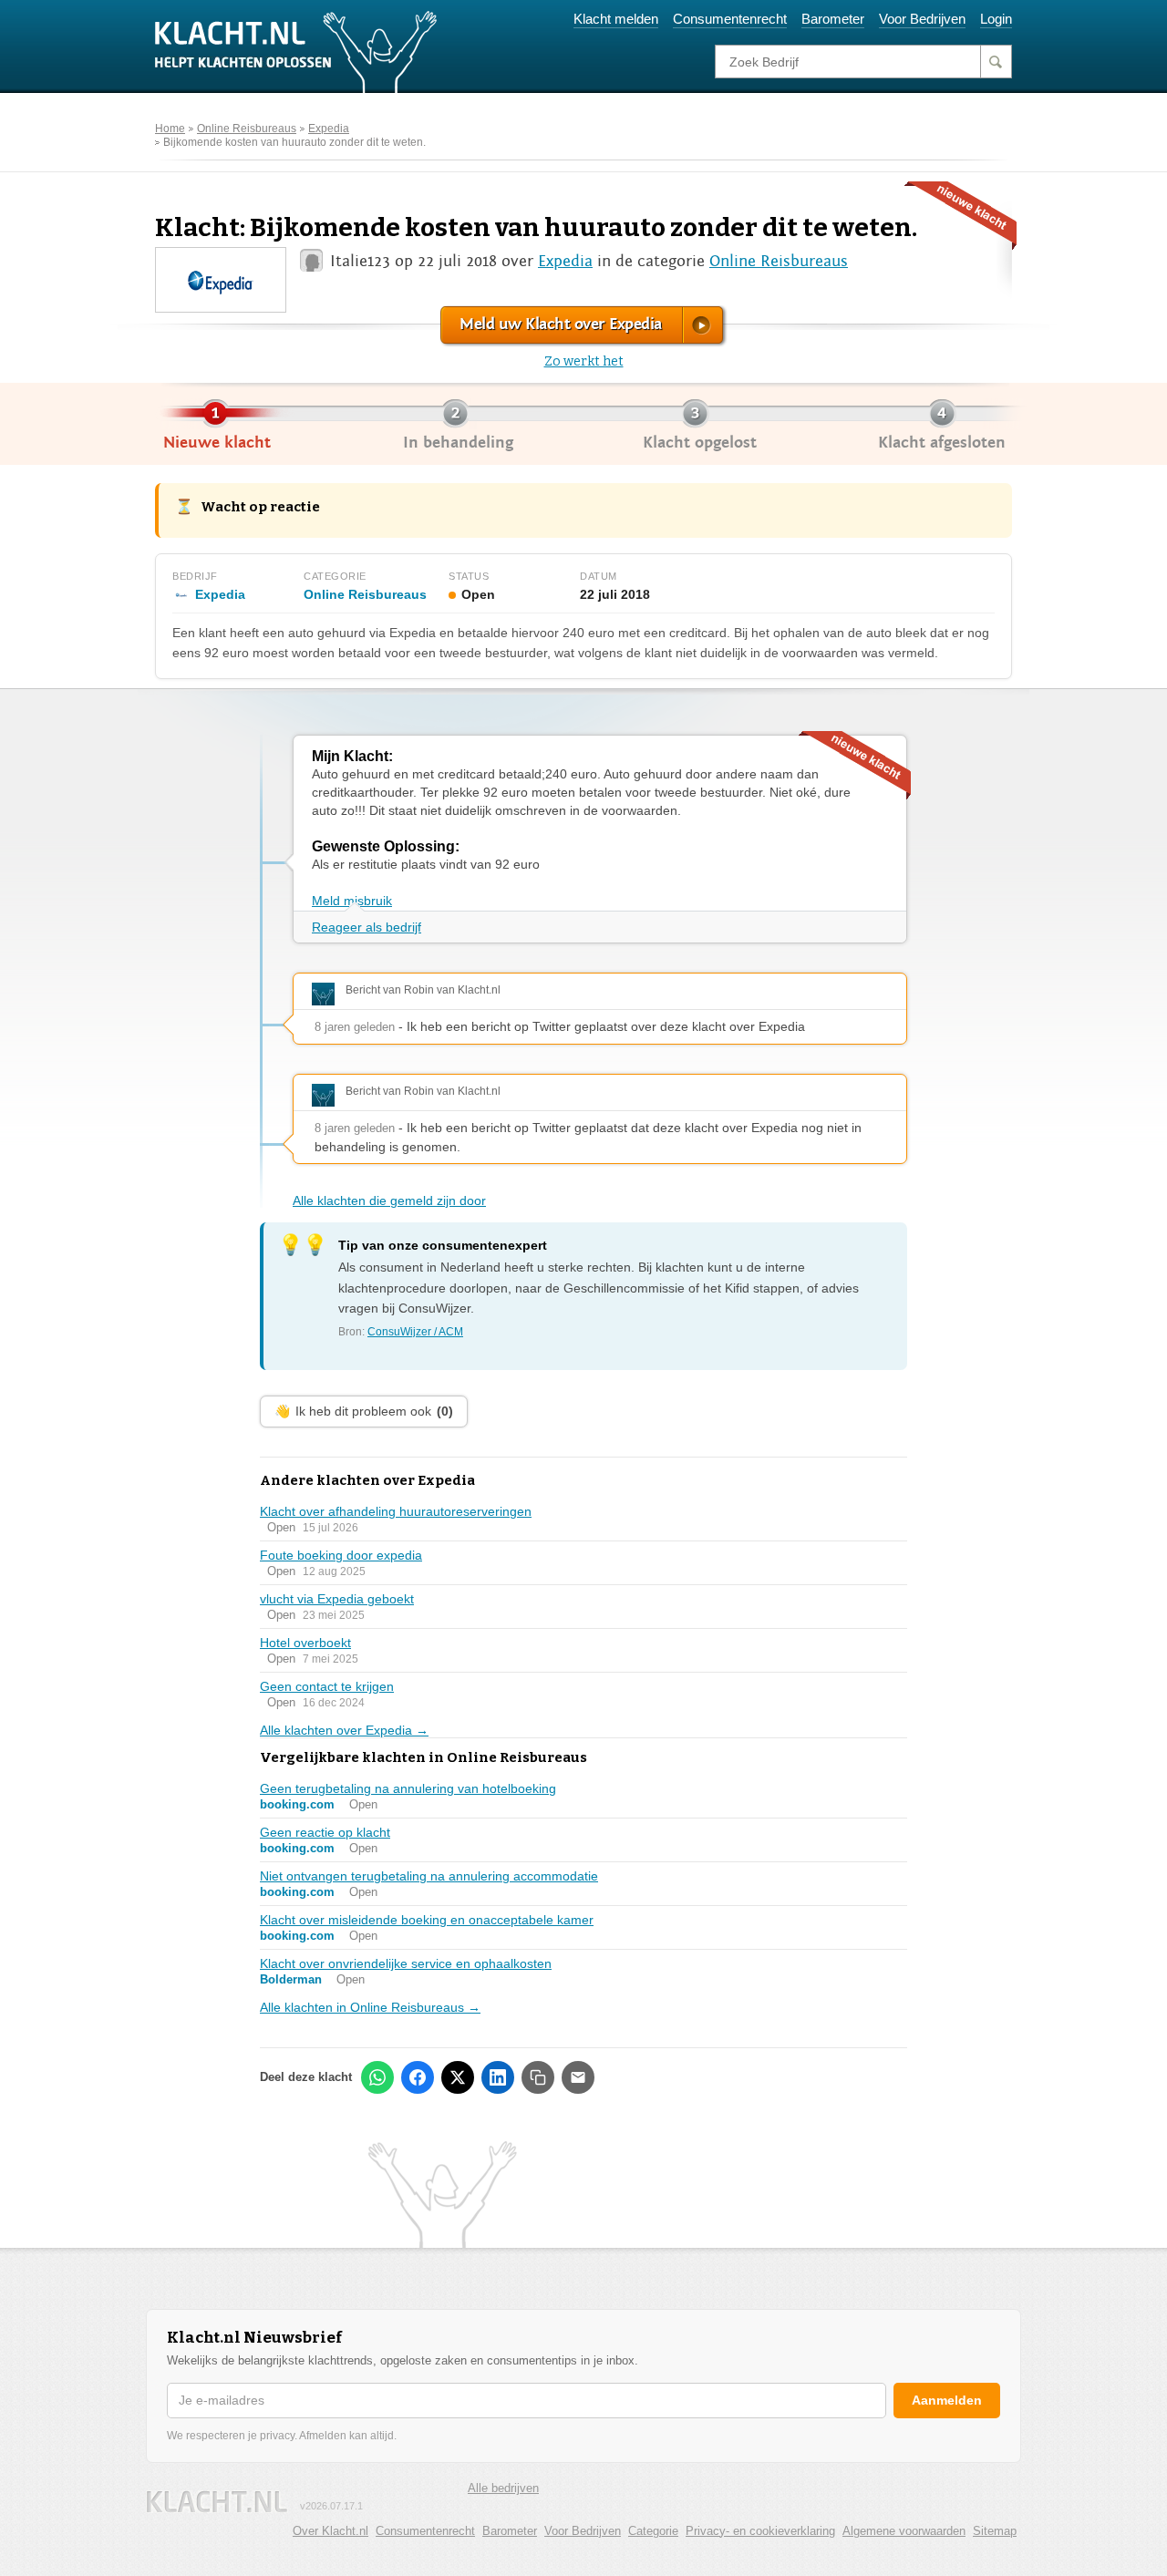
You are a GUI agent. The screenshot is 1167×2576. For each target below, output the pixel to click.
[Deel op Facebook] (418, 2077)
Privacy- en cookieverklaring (760, 2531)
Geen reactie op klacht (325, 1832)
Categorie (653, 2531)
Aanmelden (947, 2400)
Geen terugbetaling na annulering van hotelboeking (408, 1788)
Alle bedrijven (503, 2488)
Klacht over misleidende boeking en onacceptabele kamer (427, 1920)
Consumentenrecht (730, 19)
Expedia (329, 129)
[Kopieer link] (538, 2077)
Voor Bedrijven (922, 19)
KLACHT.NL (217, 2502)
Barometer (833, 19)
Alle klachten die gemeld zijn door (389, 1200)
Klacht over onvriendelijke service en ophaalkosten (406, 1963)
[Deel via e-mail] (578, 2077)
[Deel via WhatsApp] (377, 2077)
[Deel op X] (458, 2077)
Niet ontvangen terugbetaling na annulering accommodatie (429, 1876)
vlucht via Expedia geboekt (337, 1599)
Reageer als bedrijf (367, 927)
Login (996, 19)
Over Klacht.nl (330, 2531)
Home (170, 129)
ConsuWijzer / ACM (415, 1332)
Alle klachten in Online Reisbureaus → (370, 2007)
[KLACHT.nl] (296, 51)
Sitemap (995, 2531)
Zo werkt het (584, 361)
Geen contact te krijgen (327, 1686)
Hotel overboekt (305, 1643)
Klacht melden (616, 19)
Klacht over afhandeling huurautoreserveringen (396, 1511)
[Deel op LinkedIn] (498, 2077)
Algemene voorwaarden (904, 2531)
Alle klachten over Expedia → (344, 1730)
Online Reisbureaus (247, 129)
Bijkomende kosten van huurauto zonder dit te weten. (294, 142)
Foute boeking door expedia (341, 1555)
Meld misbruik (352, 901)
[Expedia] (220, 278)
